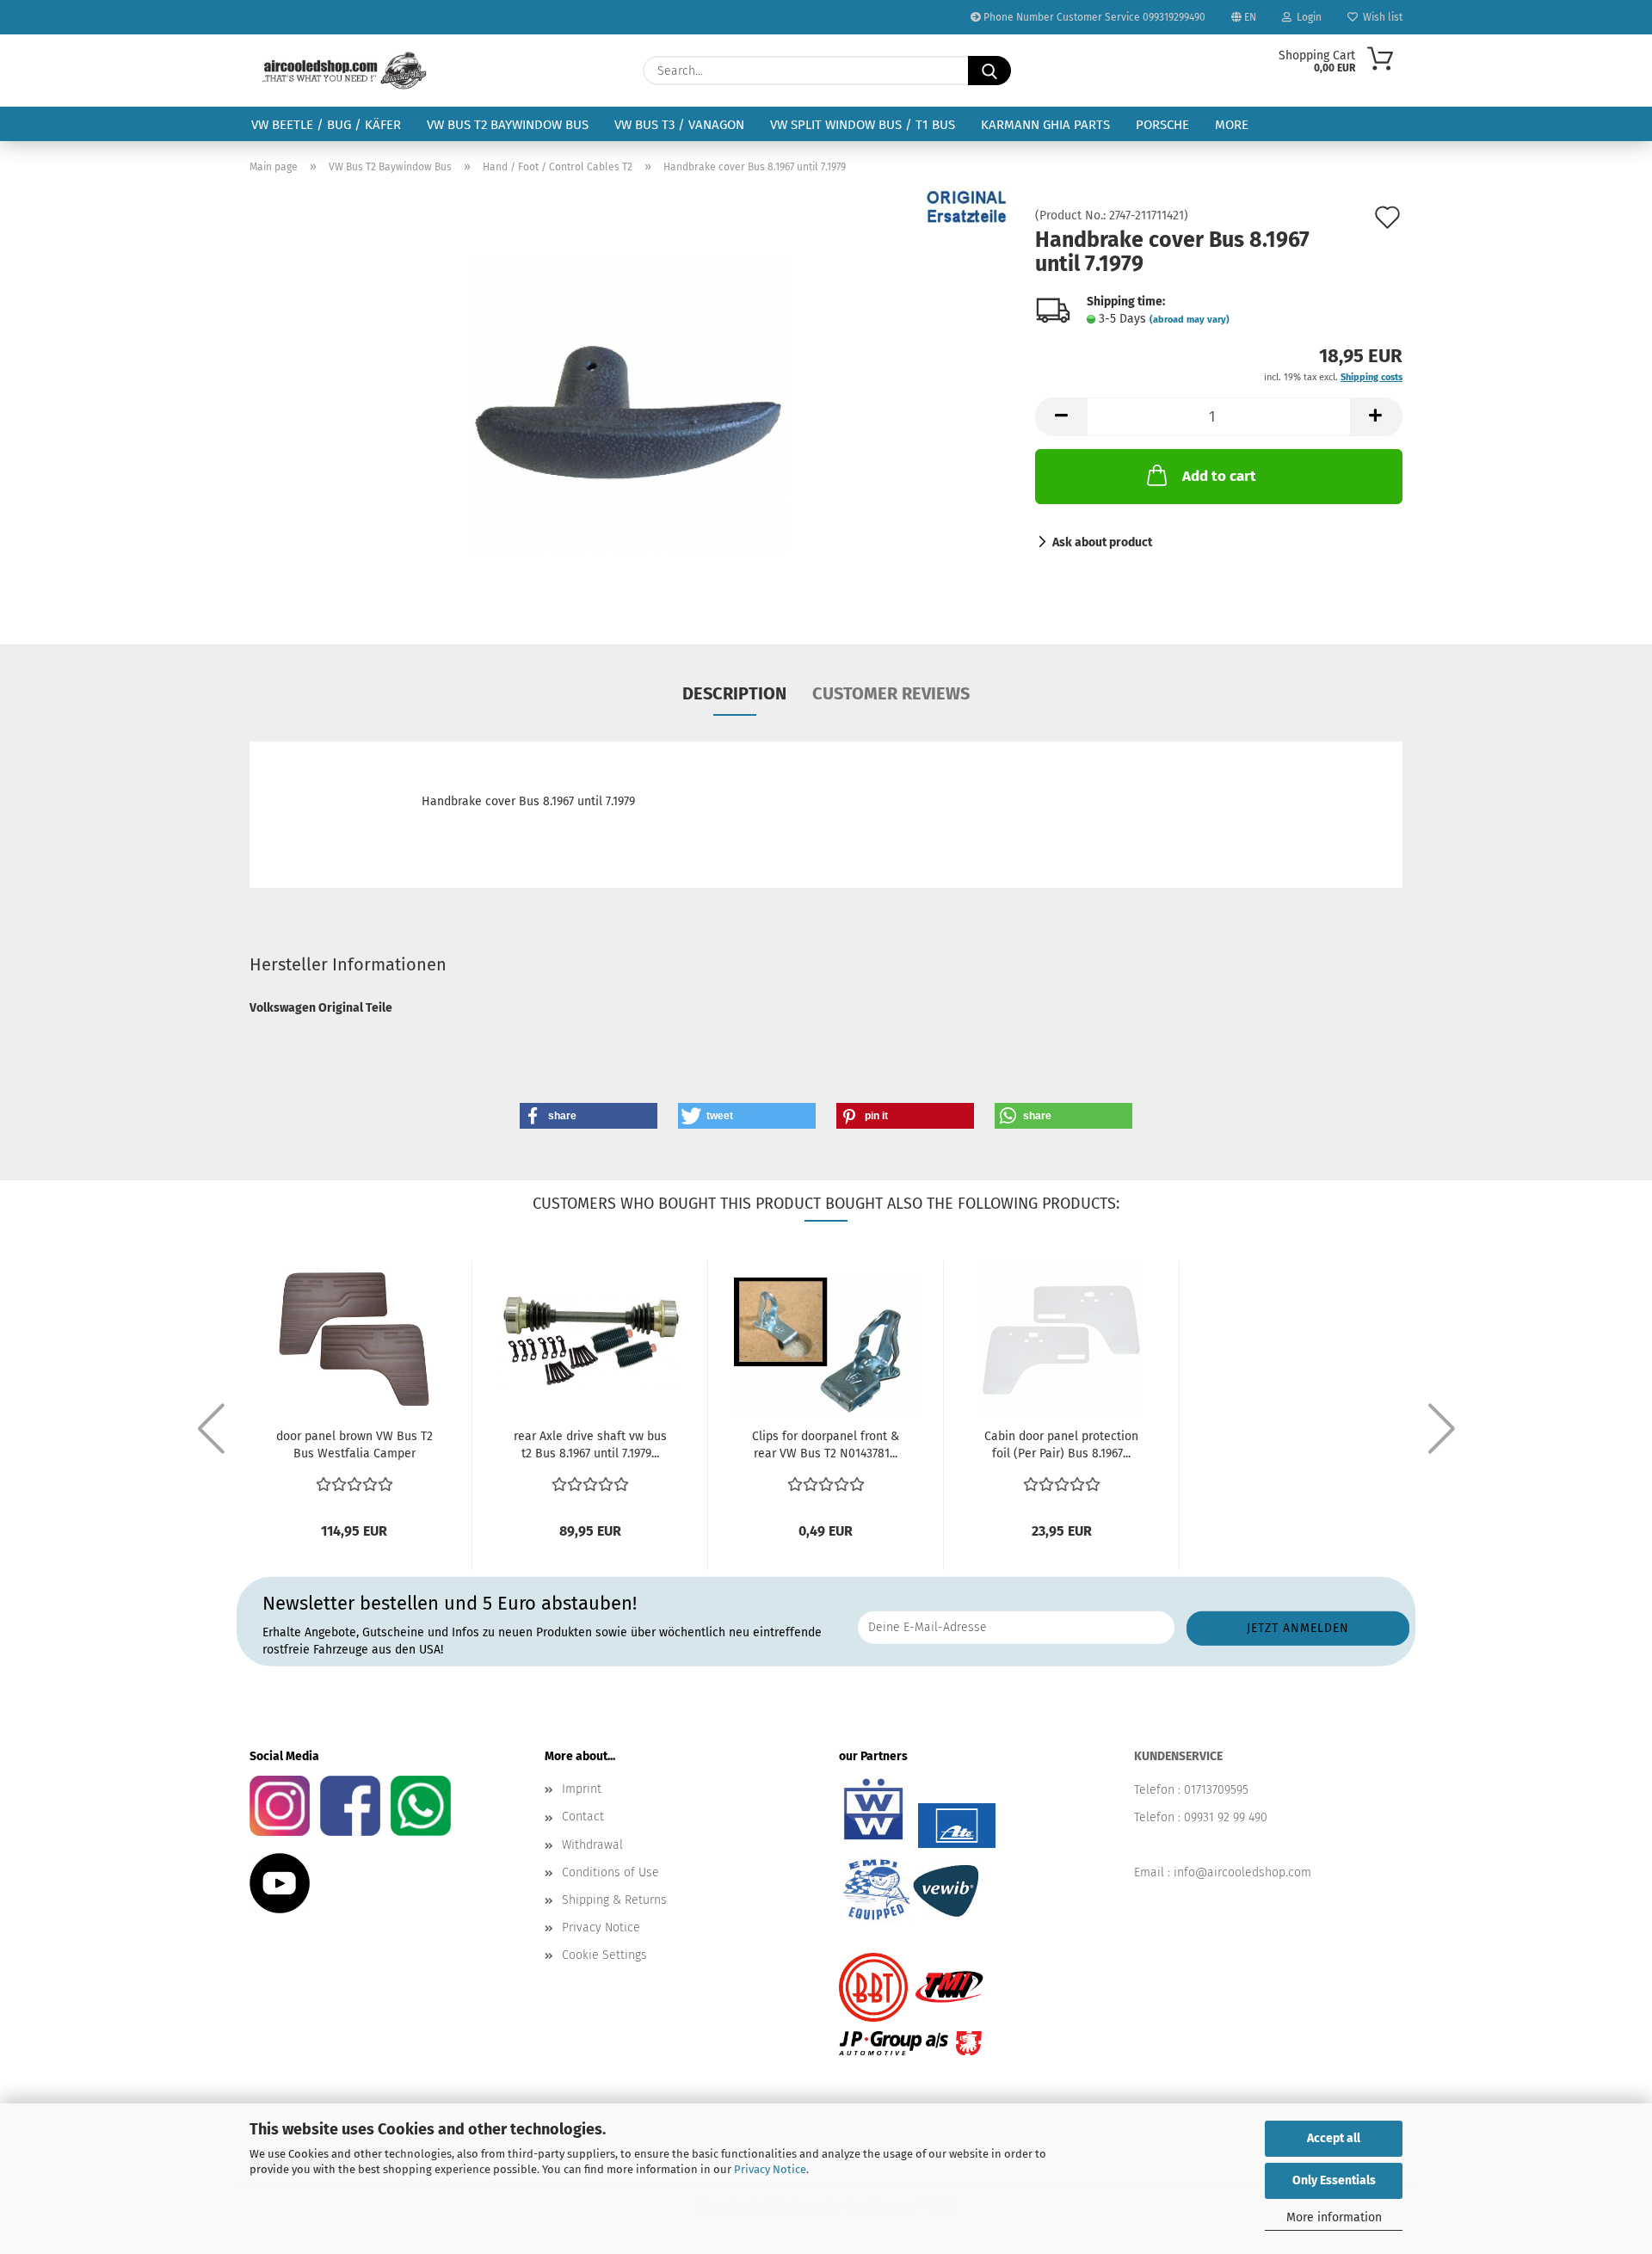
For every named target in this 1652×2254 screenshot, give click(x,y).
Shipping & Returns (614, 1900)
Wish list (1380, 17)
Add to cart (1219, 476)
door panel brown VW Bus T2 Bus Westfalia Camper (354, 1445)
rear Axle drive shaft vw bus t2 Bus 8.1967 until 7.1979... (590, 1445)
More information (1334, 2217)
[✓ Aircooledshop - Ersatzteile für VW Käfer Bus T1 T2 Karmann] (345, 71)
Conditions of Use (610, 1872)
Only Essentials (1334, 2180)
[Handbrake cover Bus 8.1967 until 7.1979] (629, 403)
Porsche (1162, 125)
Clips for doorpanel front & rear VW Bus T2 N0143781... (826, 1445)
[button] (1061, 417)
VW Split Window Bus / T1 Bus (863, 125)
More (1232, 125)
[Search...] (989, 71)
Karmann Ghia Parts (1045, 125)
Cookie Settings (604, 1955)
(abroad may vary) (1190, 320)
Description (734, 693)
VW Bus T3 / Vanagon (679, 125)
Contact (583, 1817)
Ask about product (1102, 542)
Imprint (582, 1789)
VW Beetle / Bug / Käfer (326, 125)
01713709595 (1216, 1790)
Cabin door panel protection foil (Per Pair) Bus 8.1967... (1061, 1445)
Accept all (1334, 2138)
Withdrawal (592, 1845)
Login (1307, 17)
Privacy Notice (770, 2169)
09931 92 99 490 (1226, 1817)
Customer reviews (891, 693)
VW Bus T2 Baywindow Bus (508, 125)
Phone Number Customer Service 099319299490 (1093, 17)
